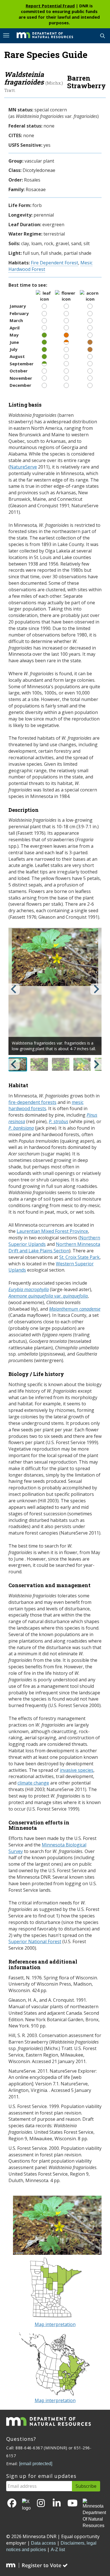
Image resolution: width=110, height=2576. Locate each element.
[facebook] (12, 2503)
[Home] (41, 35)
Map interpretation (55, 2324)
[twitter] (26, 2505)
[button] (39, 1064)
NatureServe (23, 467)
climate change (33, 1783)
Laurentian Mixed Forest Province (52, 1231)
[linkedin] (57, 2503)
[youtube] (72, 2503)
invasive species (77, 1770)
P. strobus (59, 1121)
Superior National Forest (35, 1941)
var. (48, 1296)
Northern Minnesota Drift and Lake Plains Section (54, 1247)
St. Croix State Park (79, 1257)
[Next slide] (96, 989)
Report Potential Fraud (50, 6)
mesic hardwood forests (46, 1105)
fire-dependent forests (32, 1102)
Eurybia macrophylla (29, 1289)
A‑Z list (58, 2550)
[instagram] (41, 2503)
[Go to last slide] (14, 989)
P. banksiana (21, 1128)
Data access (43, 2543)
